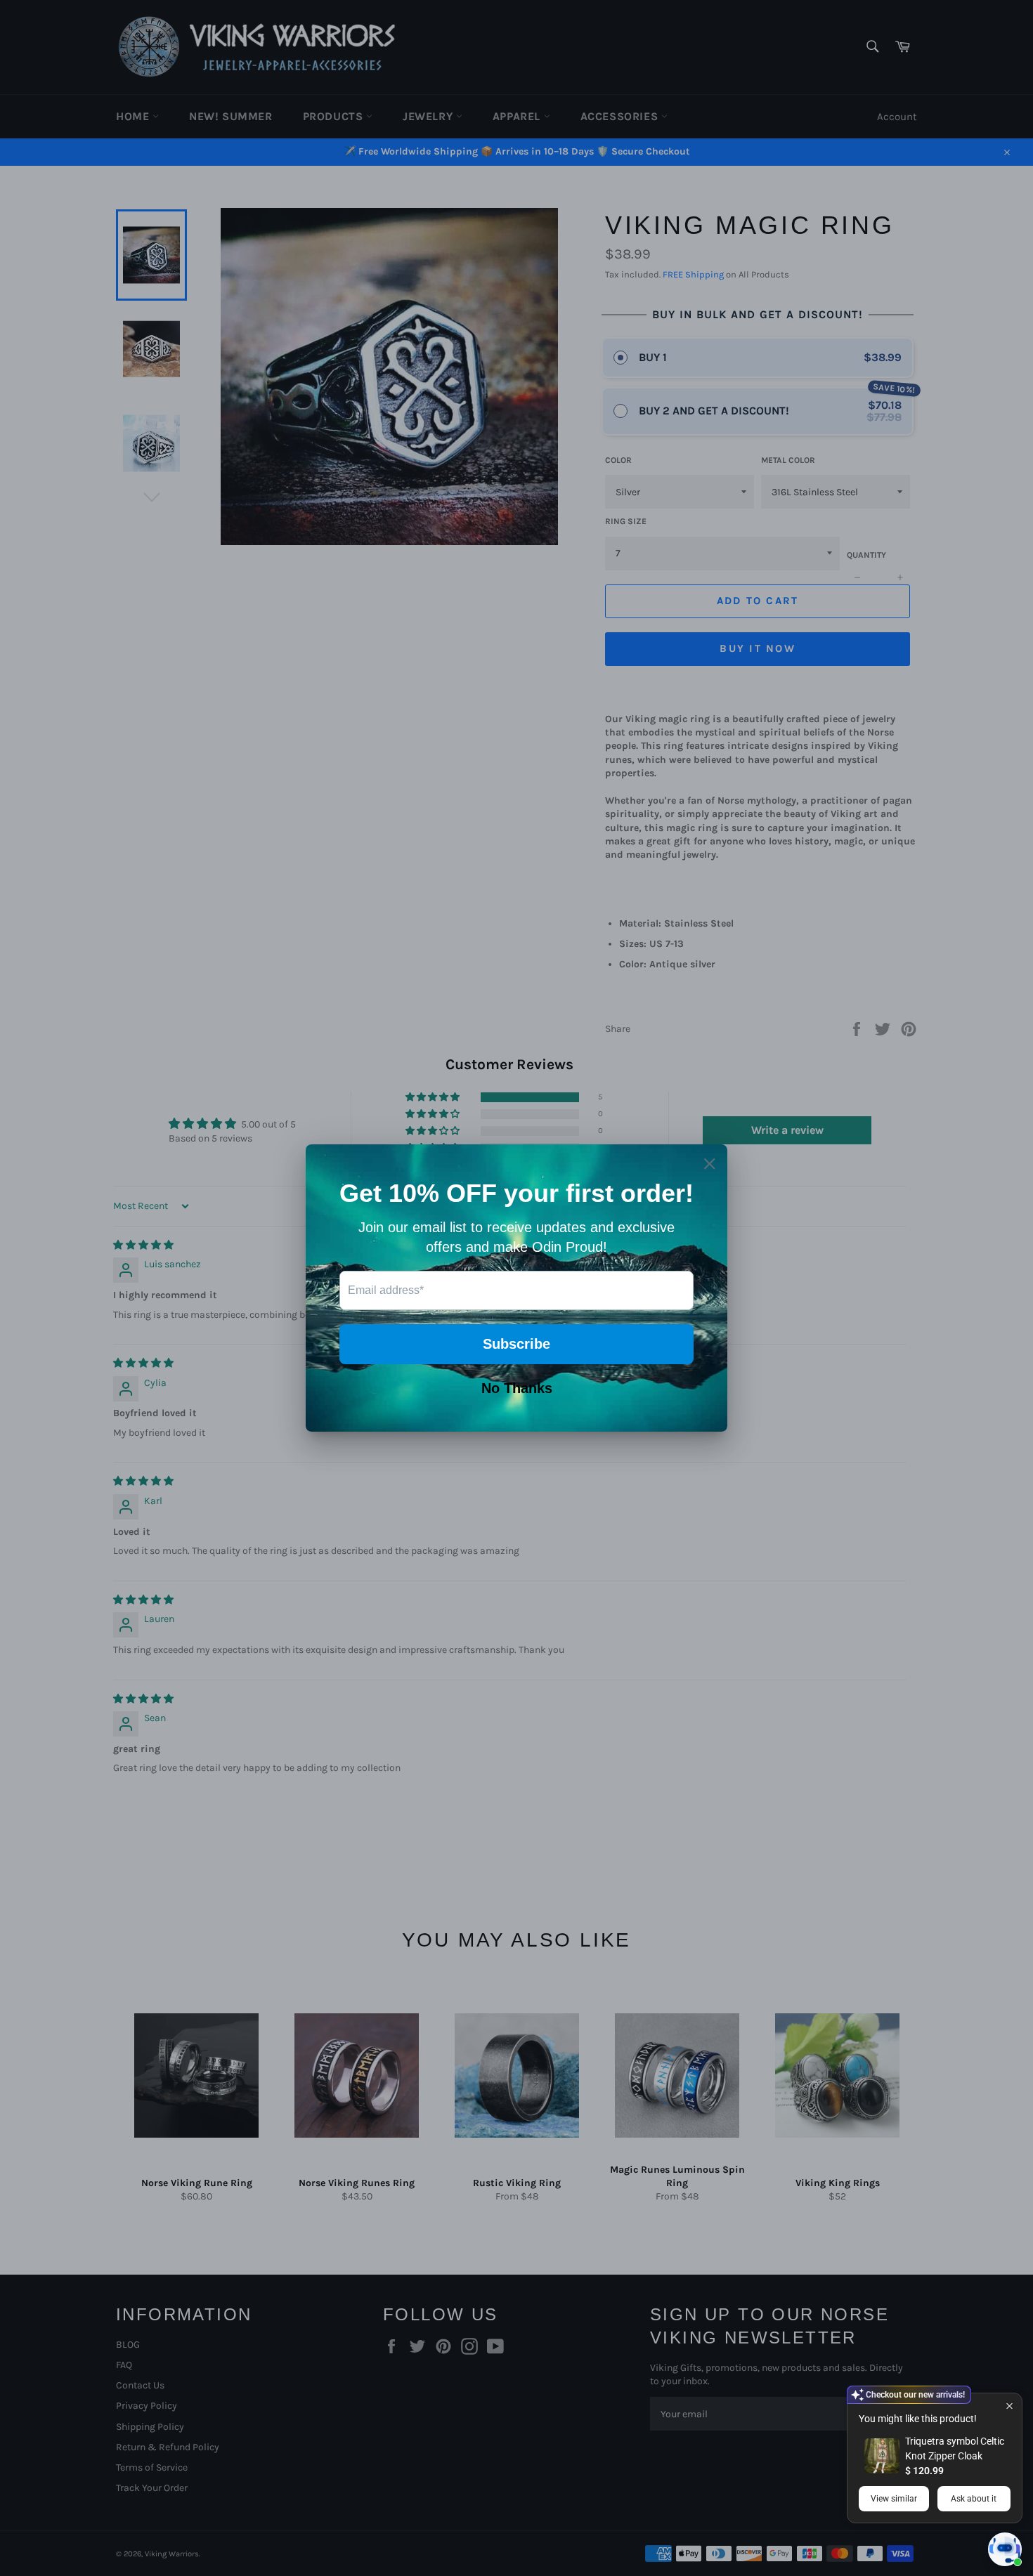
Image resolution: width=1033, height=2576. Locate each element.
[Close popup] (1009, 2406)
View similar (894, 2499)
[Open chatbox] (1005, 2549)
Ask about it (974, 2499)
